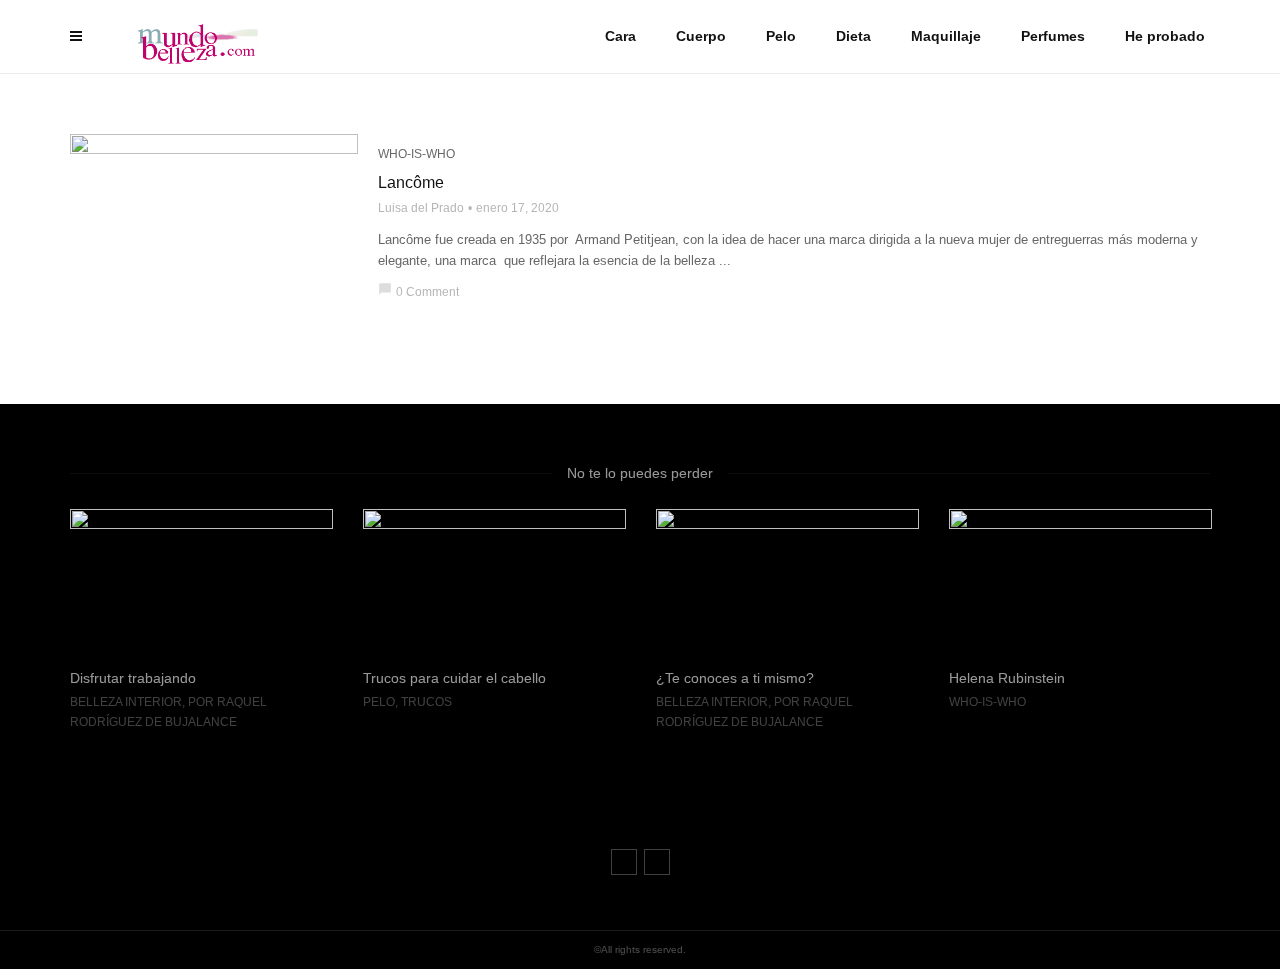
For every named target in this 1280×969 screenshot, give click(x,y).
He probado (1165, 36)
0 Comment (418, 292)
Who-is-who (416, 154)
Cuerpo (701, 36)
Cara (620, 36)
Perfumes (1053, 36)
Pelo (781, 36)
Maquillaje (946, 36)
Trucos (257, 702)
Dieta (853, 36)
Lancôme (411, 182)
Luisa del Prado (421, 208)
